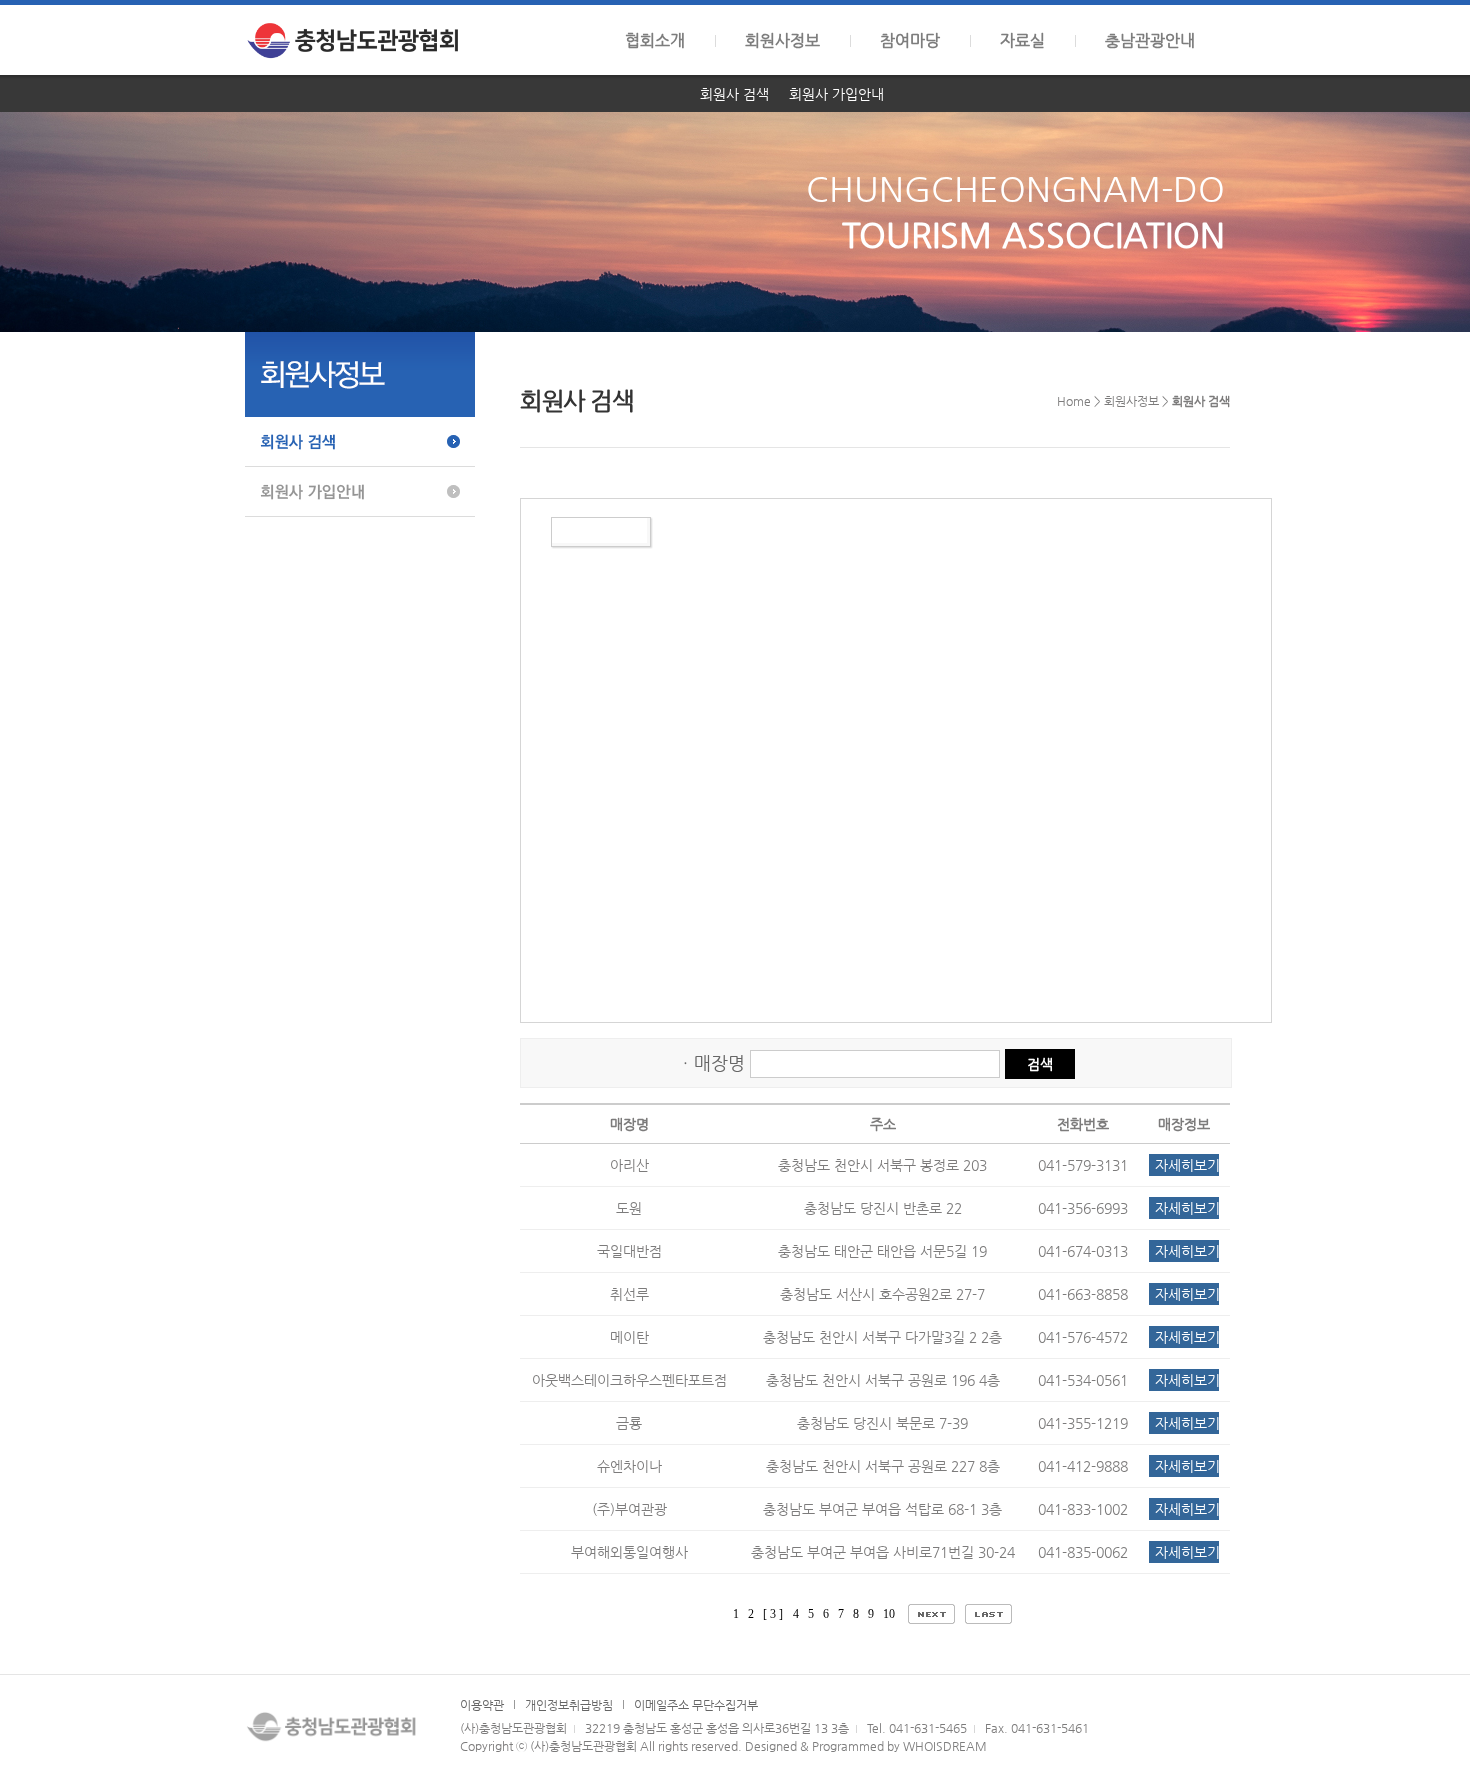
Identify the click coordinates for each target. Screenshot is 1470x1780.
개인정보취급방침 (569, 1705)
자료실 (1022, 40)
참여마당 (910, 40)
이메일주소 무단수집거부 (696, 1705)
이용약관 (482, 1705)
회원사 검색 (734, 94)
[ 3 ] (773, 1614)
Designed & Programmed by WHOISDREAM (866, 1746)
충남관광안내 (1150, 40)
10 (890, 1614)
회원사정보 (782, 40)
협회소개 (655, 40)
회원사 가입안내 (836, 94)
